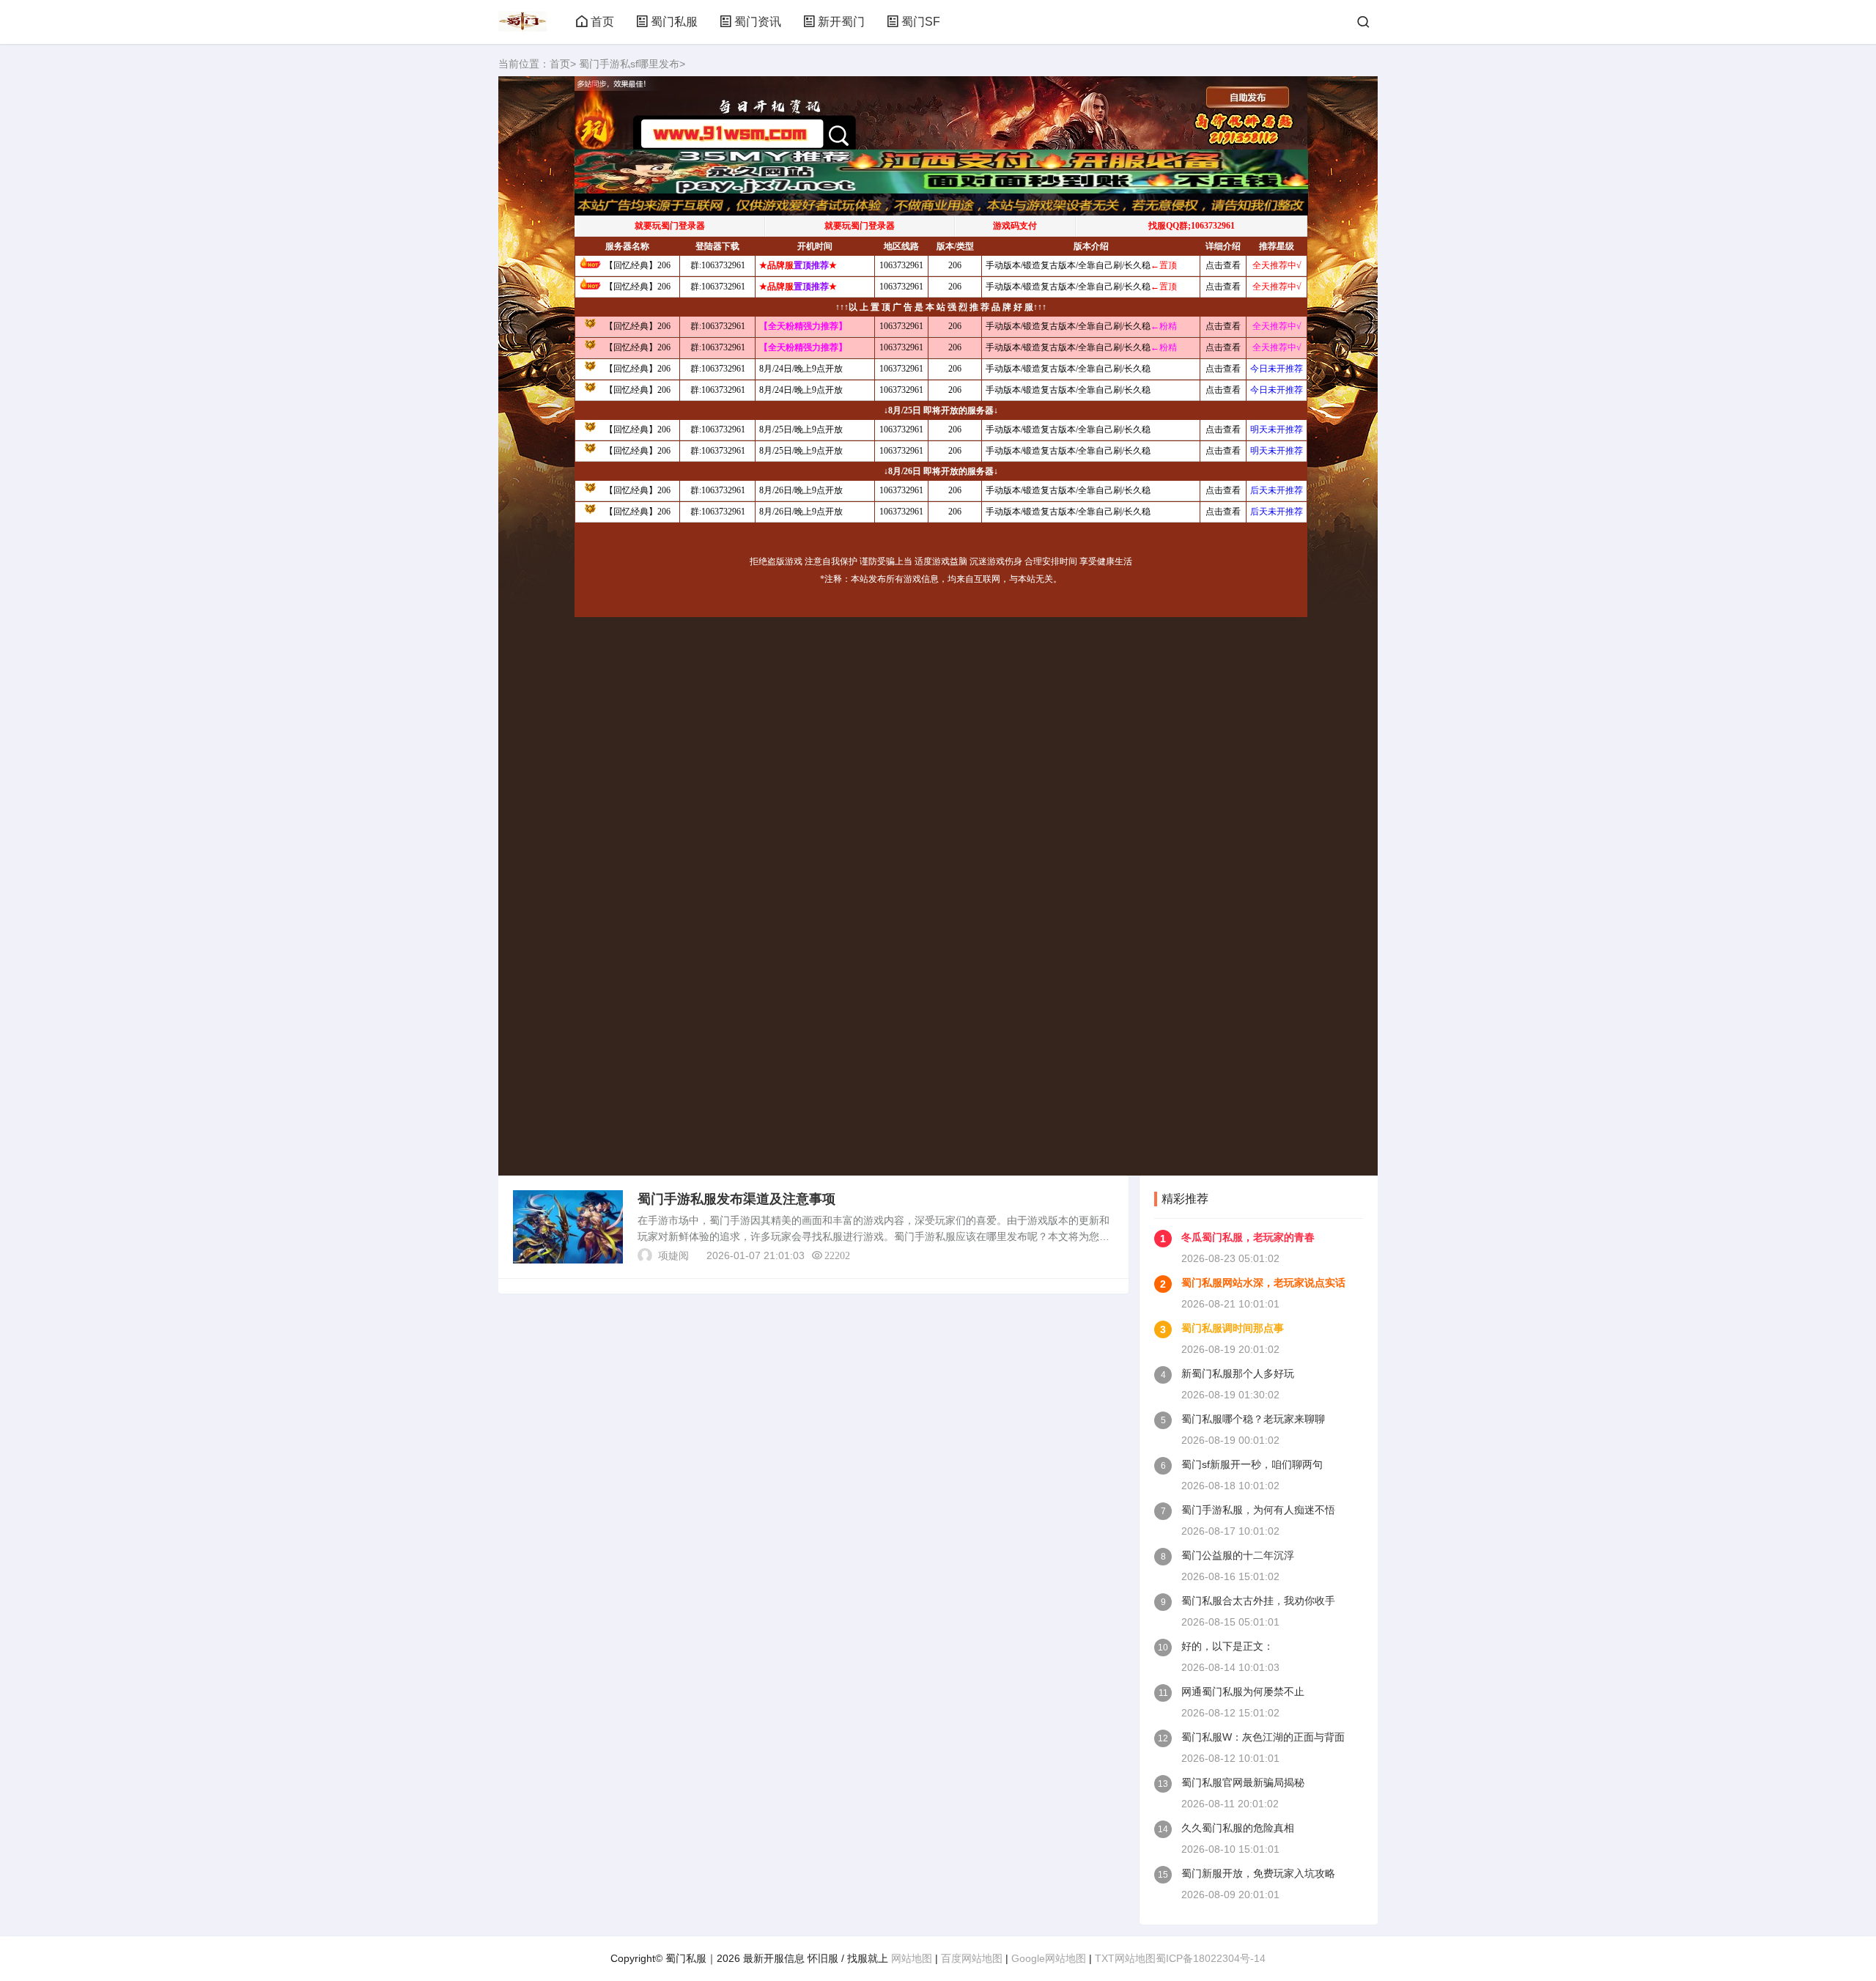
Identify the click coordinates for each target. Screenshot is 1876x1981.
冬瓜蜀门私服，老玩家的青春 (1248, 1237)
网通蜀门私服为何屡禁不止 (1243, 1692)
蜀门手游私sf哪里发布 (629, 64)
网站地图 (912, 1958)
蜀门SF (921, 22)
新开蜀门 (841, 22)
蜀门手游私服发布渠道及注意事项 (736, 1199)
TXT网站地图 (1125, 1958)
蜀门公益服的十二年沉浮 (1238, 1555)
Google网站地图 (1049, 1958)
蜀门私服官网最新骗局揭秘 (1243, 1782)
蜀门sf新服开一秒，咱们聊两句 (1252, 1464)
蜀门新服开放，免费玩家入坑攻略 (1258, 1873)
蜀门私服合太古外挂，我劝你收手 (1258, 1601)
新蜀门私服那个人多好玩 (1238, 1373)
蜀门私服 (674, 22)
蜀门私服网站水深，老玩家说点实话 (1263, 1283)
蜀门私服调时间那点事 (1233, 1328)
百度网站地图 (972, 1958)
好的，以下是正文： (1227, 1646)
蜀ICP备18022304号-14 (1211, 1958)
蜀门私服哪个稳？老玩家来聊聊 (1253, 1419)
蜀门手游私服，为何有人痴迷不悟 (1258, 1510)
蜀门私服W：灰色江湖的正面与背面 (1263, 1737)
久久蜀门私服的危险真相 (1238, 1828)
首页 (602, 22)
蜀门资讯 (758, 22)
